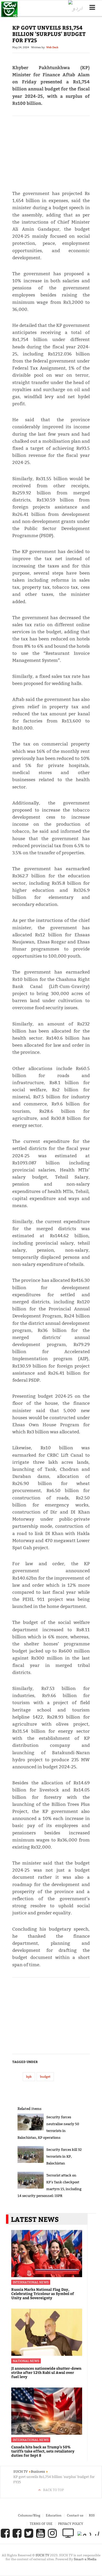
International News (31, 2282)
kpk (29, 2077)
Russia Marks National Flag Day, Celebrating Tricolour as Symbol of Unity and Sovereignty (43, 2294)
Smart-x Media (85, 2559)
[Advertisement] (51, 151)
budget (45, 2077)
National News (26, 2361)
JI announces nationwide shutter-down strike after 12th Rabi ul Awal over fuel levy (46, 2372)
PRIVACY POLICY (71, 2524)
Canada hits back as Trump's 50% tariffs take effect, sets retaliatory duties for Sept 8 (43, 2451)
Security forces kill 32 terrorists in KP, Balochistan (64, 2156)
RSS (92, 2515)
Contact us (75, 2515)
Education (54, 2515)
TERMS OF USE (41, 2524)
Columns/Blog (29, 2515)
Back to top (53, 2490)
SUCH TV (43, 2555)
